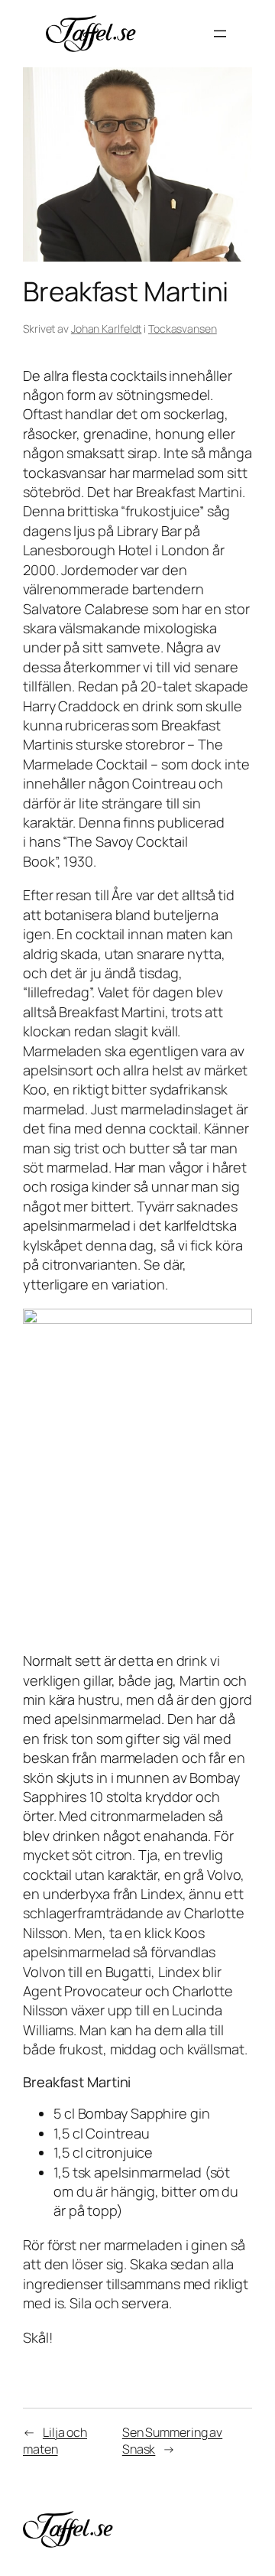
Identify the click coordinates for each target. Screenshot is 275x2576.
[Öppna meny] (220, 34)
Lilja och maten (55, 2441)
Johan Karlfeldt (107, 329)
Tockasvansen (183, 329)
